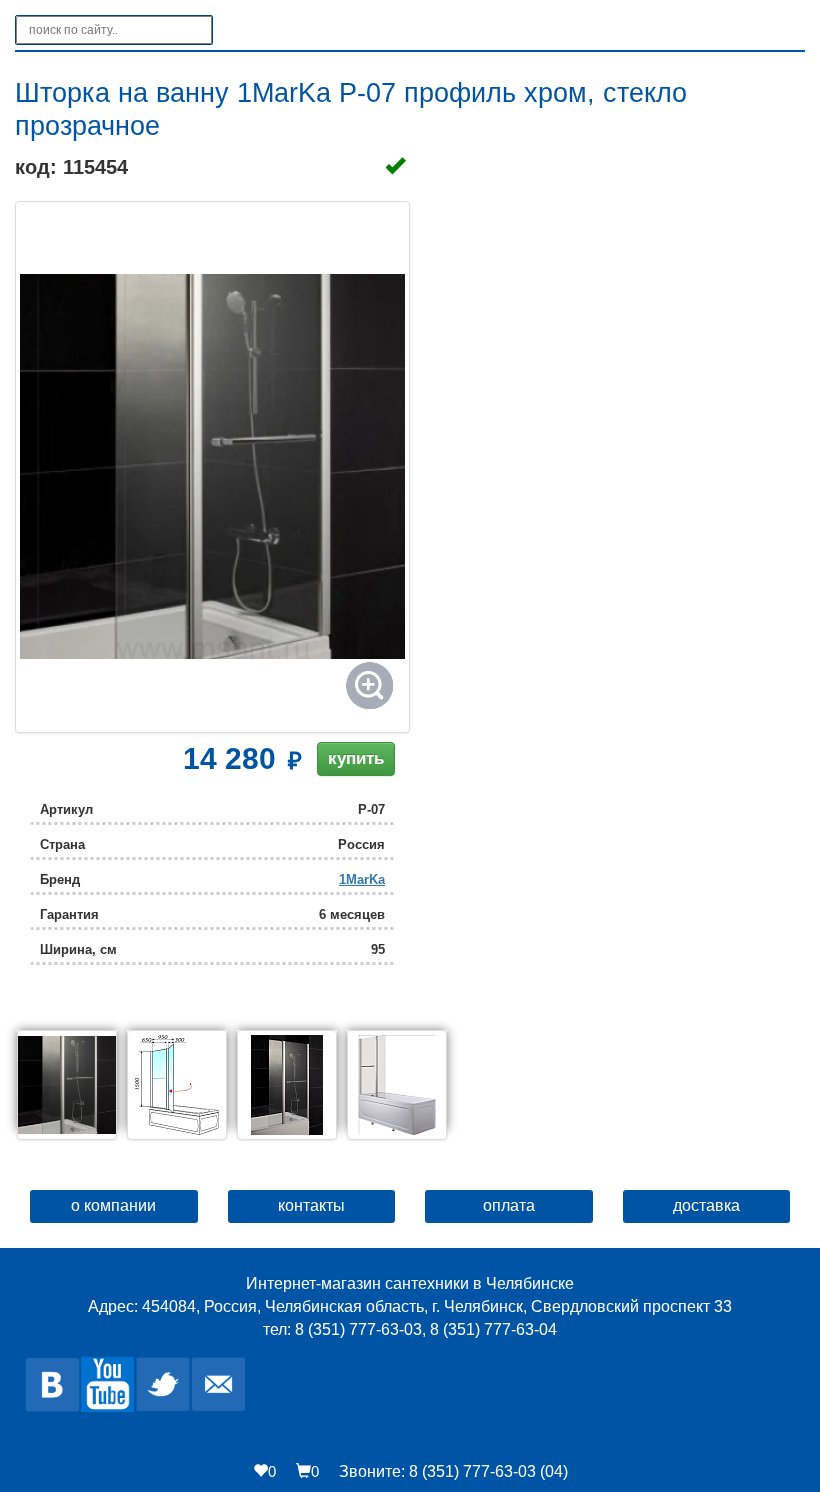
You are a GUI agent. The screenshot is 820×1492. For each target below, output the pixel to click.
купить (356, 758)
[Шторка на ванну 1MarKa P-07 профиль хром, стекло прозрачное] (212, 467)
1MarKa (362, 879)
